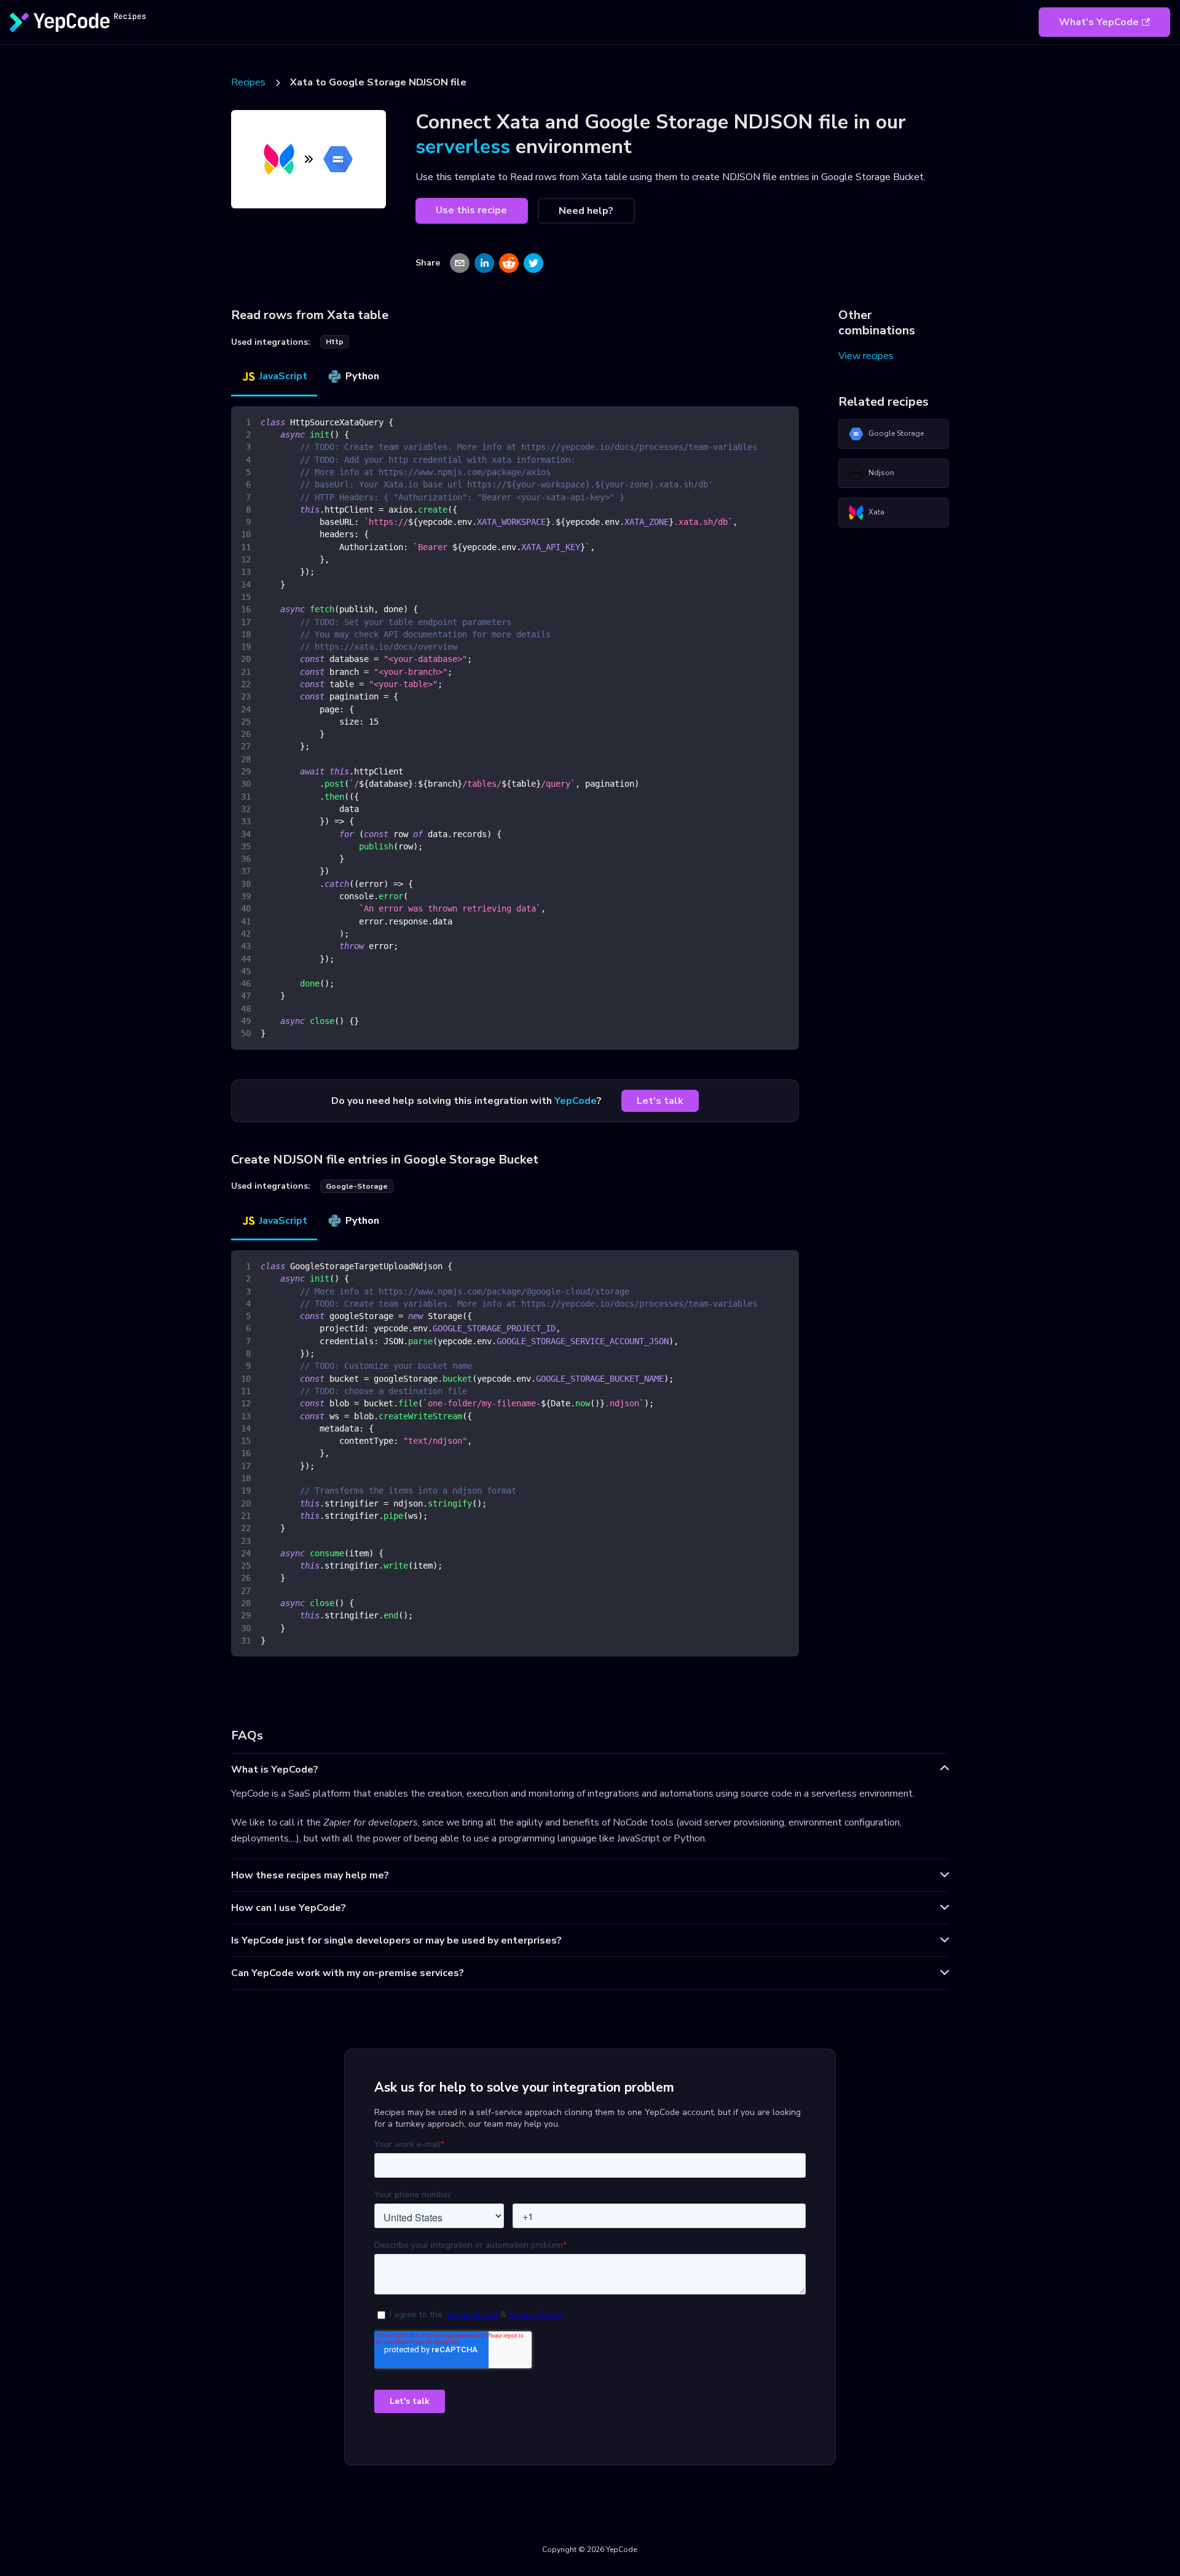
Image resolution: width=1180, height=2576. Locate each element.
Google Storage (896, 433)
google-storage (357, 1186)
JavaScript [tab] (283, 376)
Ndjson (881, 473)
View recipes (866, 356)
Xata (876, 512)
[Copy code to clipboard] (784, 421)
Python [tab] (362, 376)
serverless (463, 147)
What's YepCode (1099, 22)
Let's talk (660, 1101)
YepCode (576, 1101)
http (335, 342)
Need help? (586, 211)
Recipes (248, 82)
